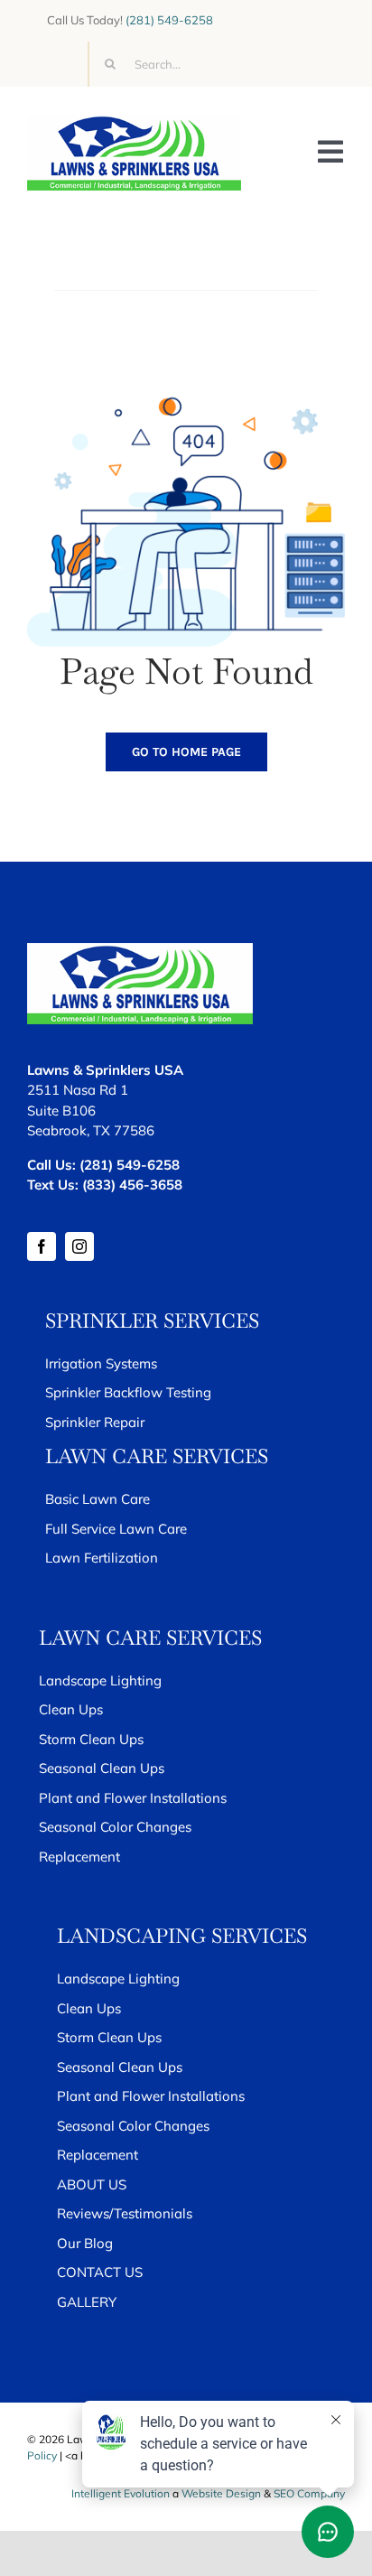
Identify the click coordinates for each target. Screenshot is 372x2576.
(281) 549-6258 (169, 20)
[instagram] (79, 1246)
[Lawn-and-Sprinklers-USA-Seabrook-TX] (134, 122)
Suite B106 (61, 1111)
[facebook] (42, 1246)
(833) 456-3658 (132, 1185)
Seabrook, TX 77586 (91, 1130)
